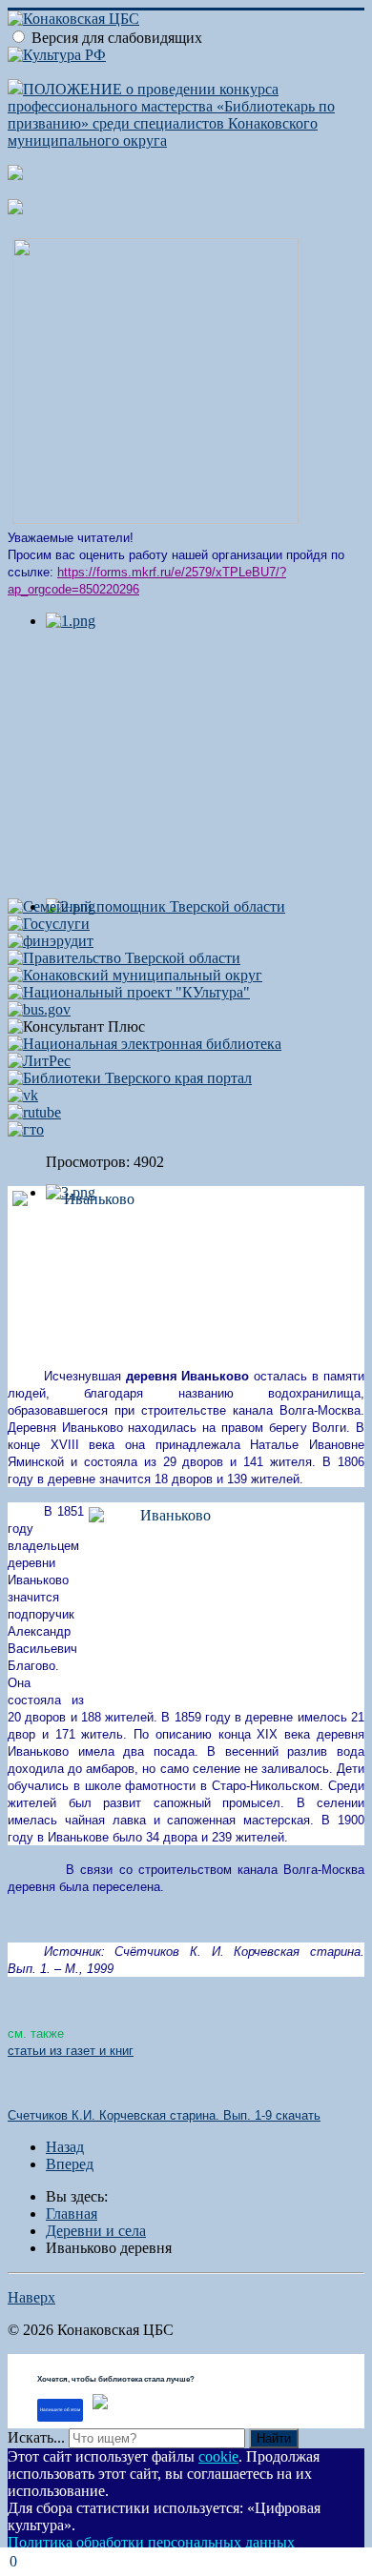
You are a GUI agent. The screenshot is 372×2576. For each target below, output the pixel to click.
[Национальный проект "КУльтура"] (129, 992)
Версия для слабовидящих (117, 38)
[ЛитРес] (39, 1061)
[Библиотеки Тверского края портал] (130, 1078)
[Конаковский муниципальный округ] (135, 975)
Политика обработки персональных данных (151, 2542)
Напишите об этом (60, 2410)
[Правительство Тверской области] (124, 958)
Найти (274, 2438)
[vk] (23, 1095)
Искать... (36, 2437)
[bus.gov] (39, 1009)
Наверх (31, 2297)
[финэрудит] (51, 941)
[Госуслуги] (49, 924)
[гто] (26, 1129)
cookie (218, 2456)
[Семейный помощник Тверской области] (146, 906)
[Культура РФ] (57, 55)
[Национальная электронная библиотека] (145, 1044)
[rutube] (34, 1112)
